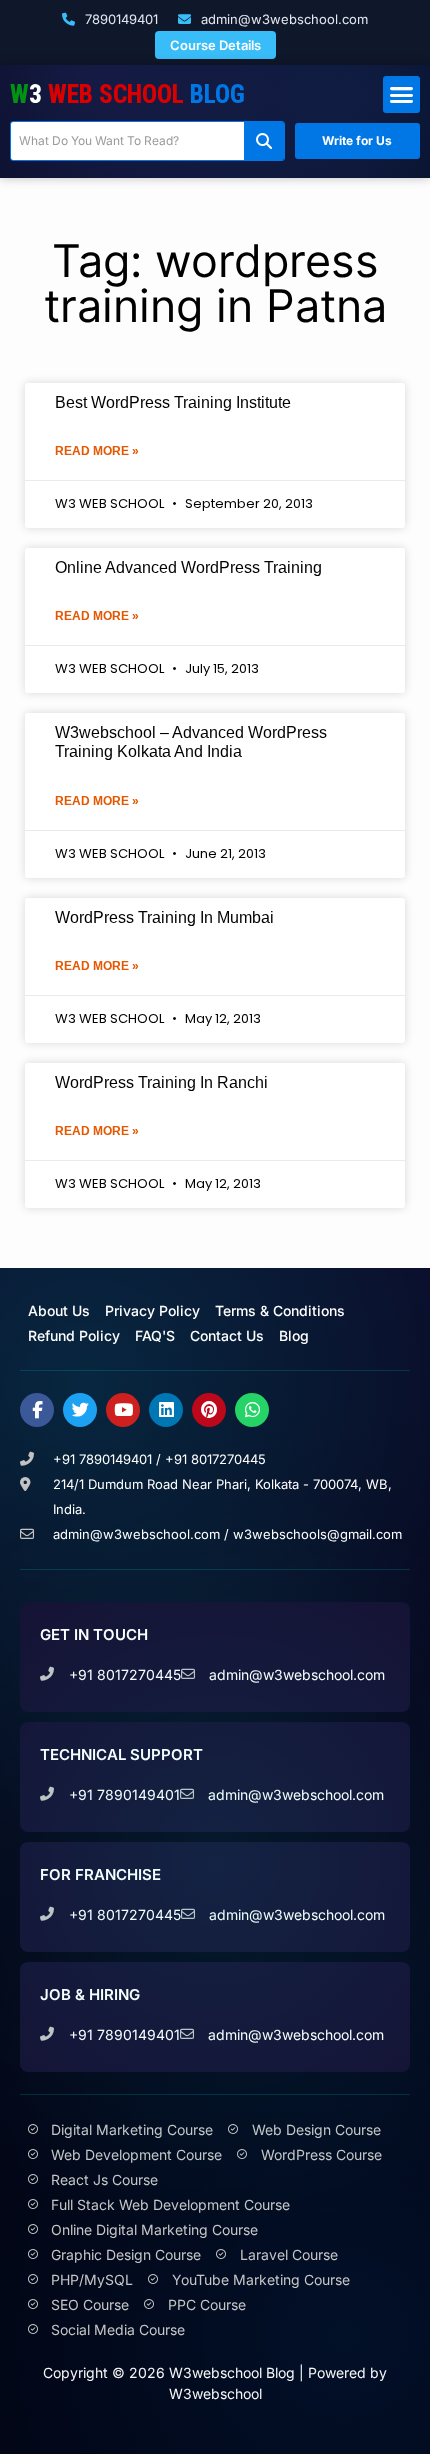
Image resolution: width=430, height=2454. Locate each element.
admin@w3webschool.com (282, 19)
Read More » (97, 451)
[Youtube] (123, 1410)
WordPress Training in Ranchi (161, 1082)
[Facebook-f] (37, 1410)
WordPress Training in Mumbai (164, 917)
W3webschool (215, 2393)
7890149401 (119, 19)
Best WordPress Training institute (173, 402)
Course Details (215, 45)
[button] (402, 95)
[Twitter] (80, 1410)
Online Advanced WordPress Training (188, 567)
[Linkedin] (166, 1410)
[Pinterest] (209, 1410)
